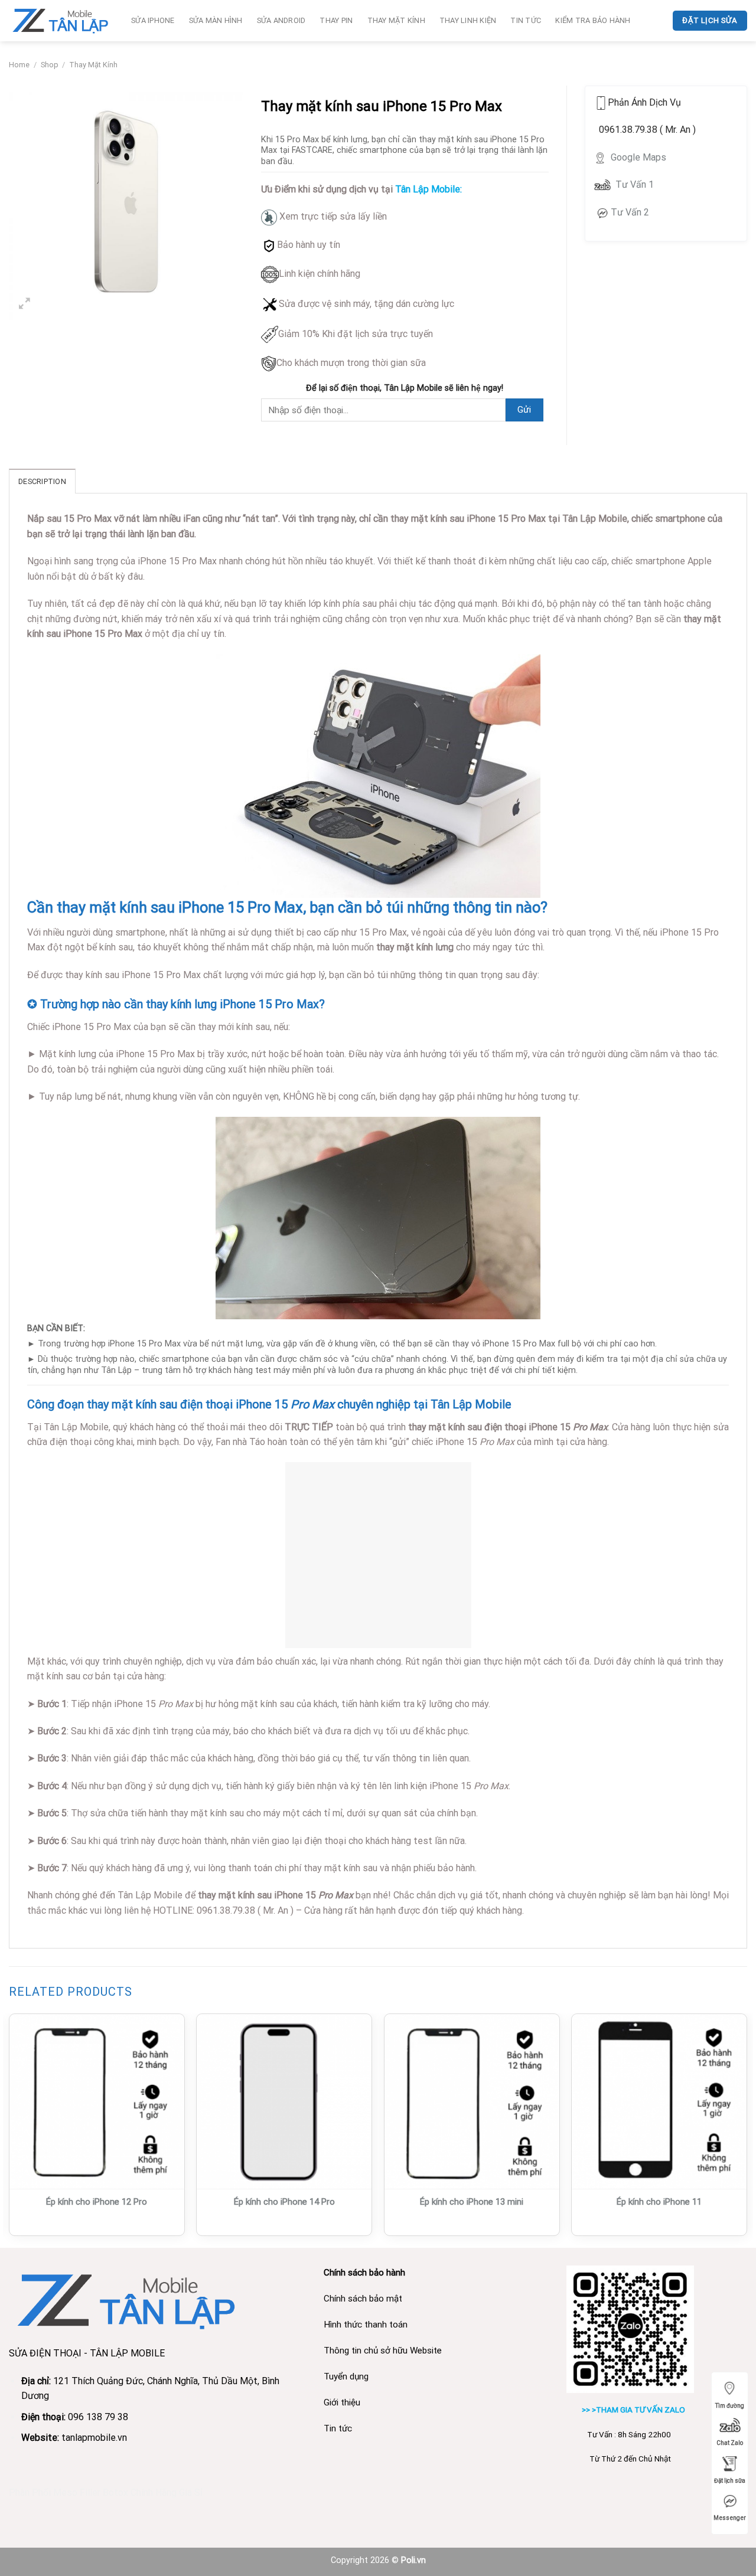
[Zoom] (25, 305)
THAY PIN (336, 20)
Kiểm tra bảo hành (593, 20)
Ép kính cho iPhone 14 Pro (284, 2202)
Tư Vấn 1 (635, 184)
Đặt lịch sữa (730, 2481)
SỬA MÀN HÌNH (216, 20)
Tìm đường (730, 2406)
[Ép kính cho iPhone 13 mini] (472, 2101)
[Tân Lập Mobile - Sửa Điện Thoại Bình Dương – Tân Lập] (61, 20)
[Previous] (9, 2129)
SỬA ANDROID (281, 20)
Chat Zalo (730, 2443)
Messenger (730, 2518)
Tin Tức (526, 20)
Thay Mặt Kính (93, 65)
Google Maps (637, 157)
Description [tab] (42, 481)
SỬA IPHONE (153, 20)
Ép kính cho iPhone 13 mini (472, 2202)
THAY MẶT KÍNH (396, 20)
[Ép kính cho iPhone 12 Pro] (97, 2101)
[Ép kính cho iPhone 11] (659, 2101)
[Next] (747, 2129)
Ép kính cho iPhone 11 (659, 2202)
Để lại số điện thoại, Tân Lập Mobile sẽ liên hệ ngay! (405, 388)
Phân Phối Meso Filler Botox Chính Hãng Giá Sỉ (106, 2492)
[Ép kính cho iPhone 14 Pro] (284, 2101)
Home (19, 65)
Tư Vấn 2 (630, 212)
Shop (50, 65)
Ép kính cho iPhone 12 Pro (97, 2202)
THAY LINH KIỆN (468, 20)
